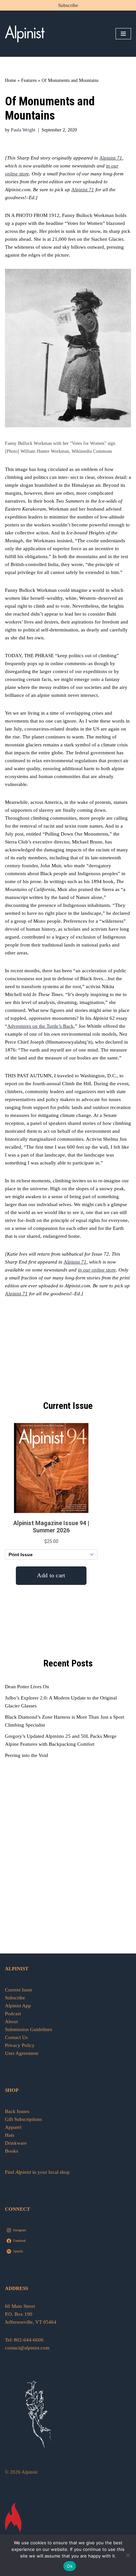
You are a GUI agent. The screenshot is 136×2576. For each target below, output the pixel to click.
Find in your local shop (37, 2172)
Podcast (13, 2014)
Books (12, 2151)
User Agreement (22, 2053)
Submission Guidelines (29, 2029)
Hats (10, 2135)
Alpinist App (19, 2006)
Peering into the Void (27, 1755)
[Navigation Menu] (123, 34)
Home (11, 80)
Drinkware (16, 2143)
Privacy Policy (20, 2045)
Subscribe (68, 5)
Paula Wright (23, 130)
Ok (70, 2566)
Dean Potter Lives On (27, 1687)
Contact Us (16, 2037)
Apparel (13, 2127)
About (11, 2021)
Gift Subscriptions (23, 2119)
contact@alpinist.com (27, 2348)
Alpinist (111, 158)
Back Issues (17, 2111)
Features (29, 80)
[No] (128, 2555)
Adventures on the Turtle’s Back (40, 1026)
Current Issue (19, 1990)
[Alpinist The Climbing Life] (25, 34)
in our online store (97, 1270)
